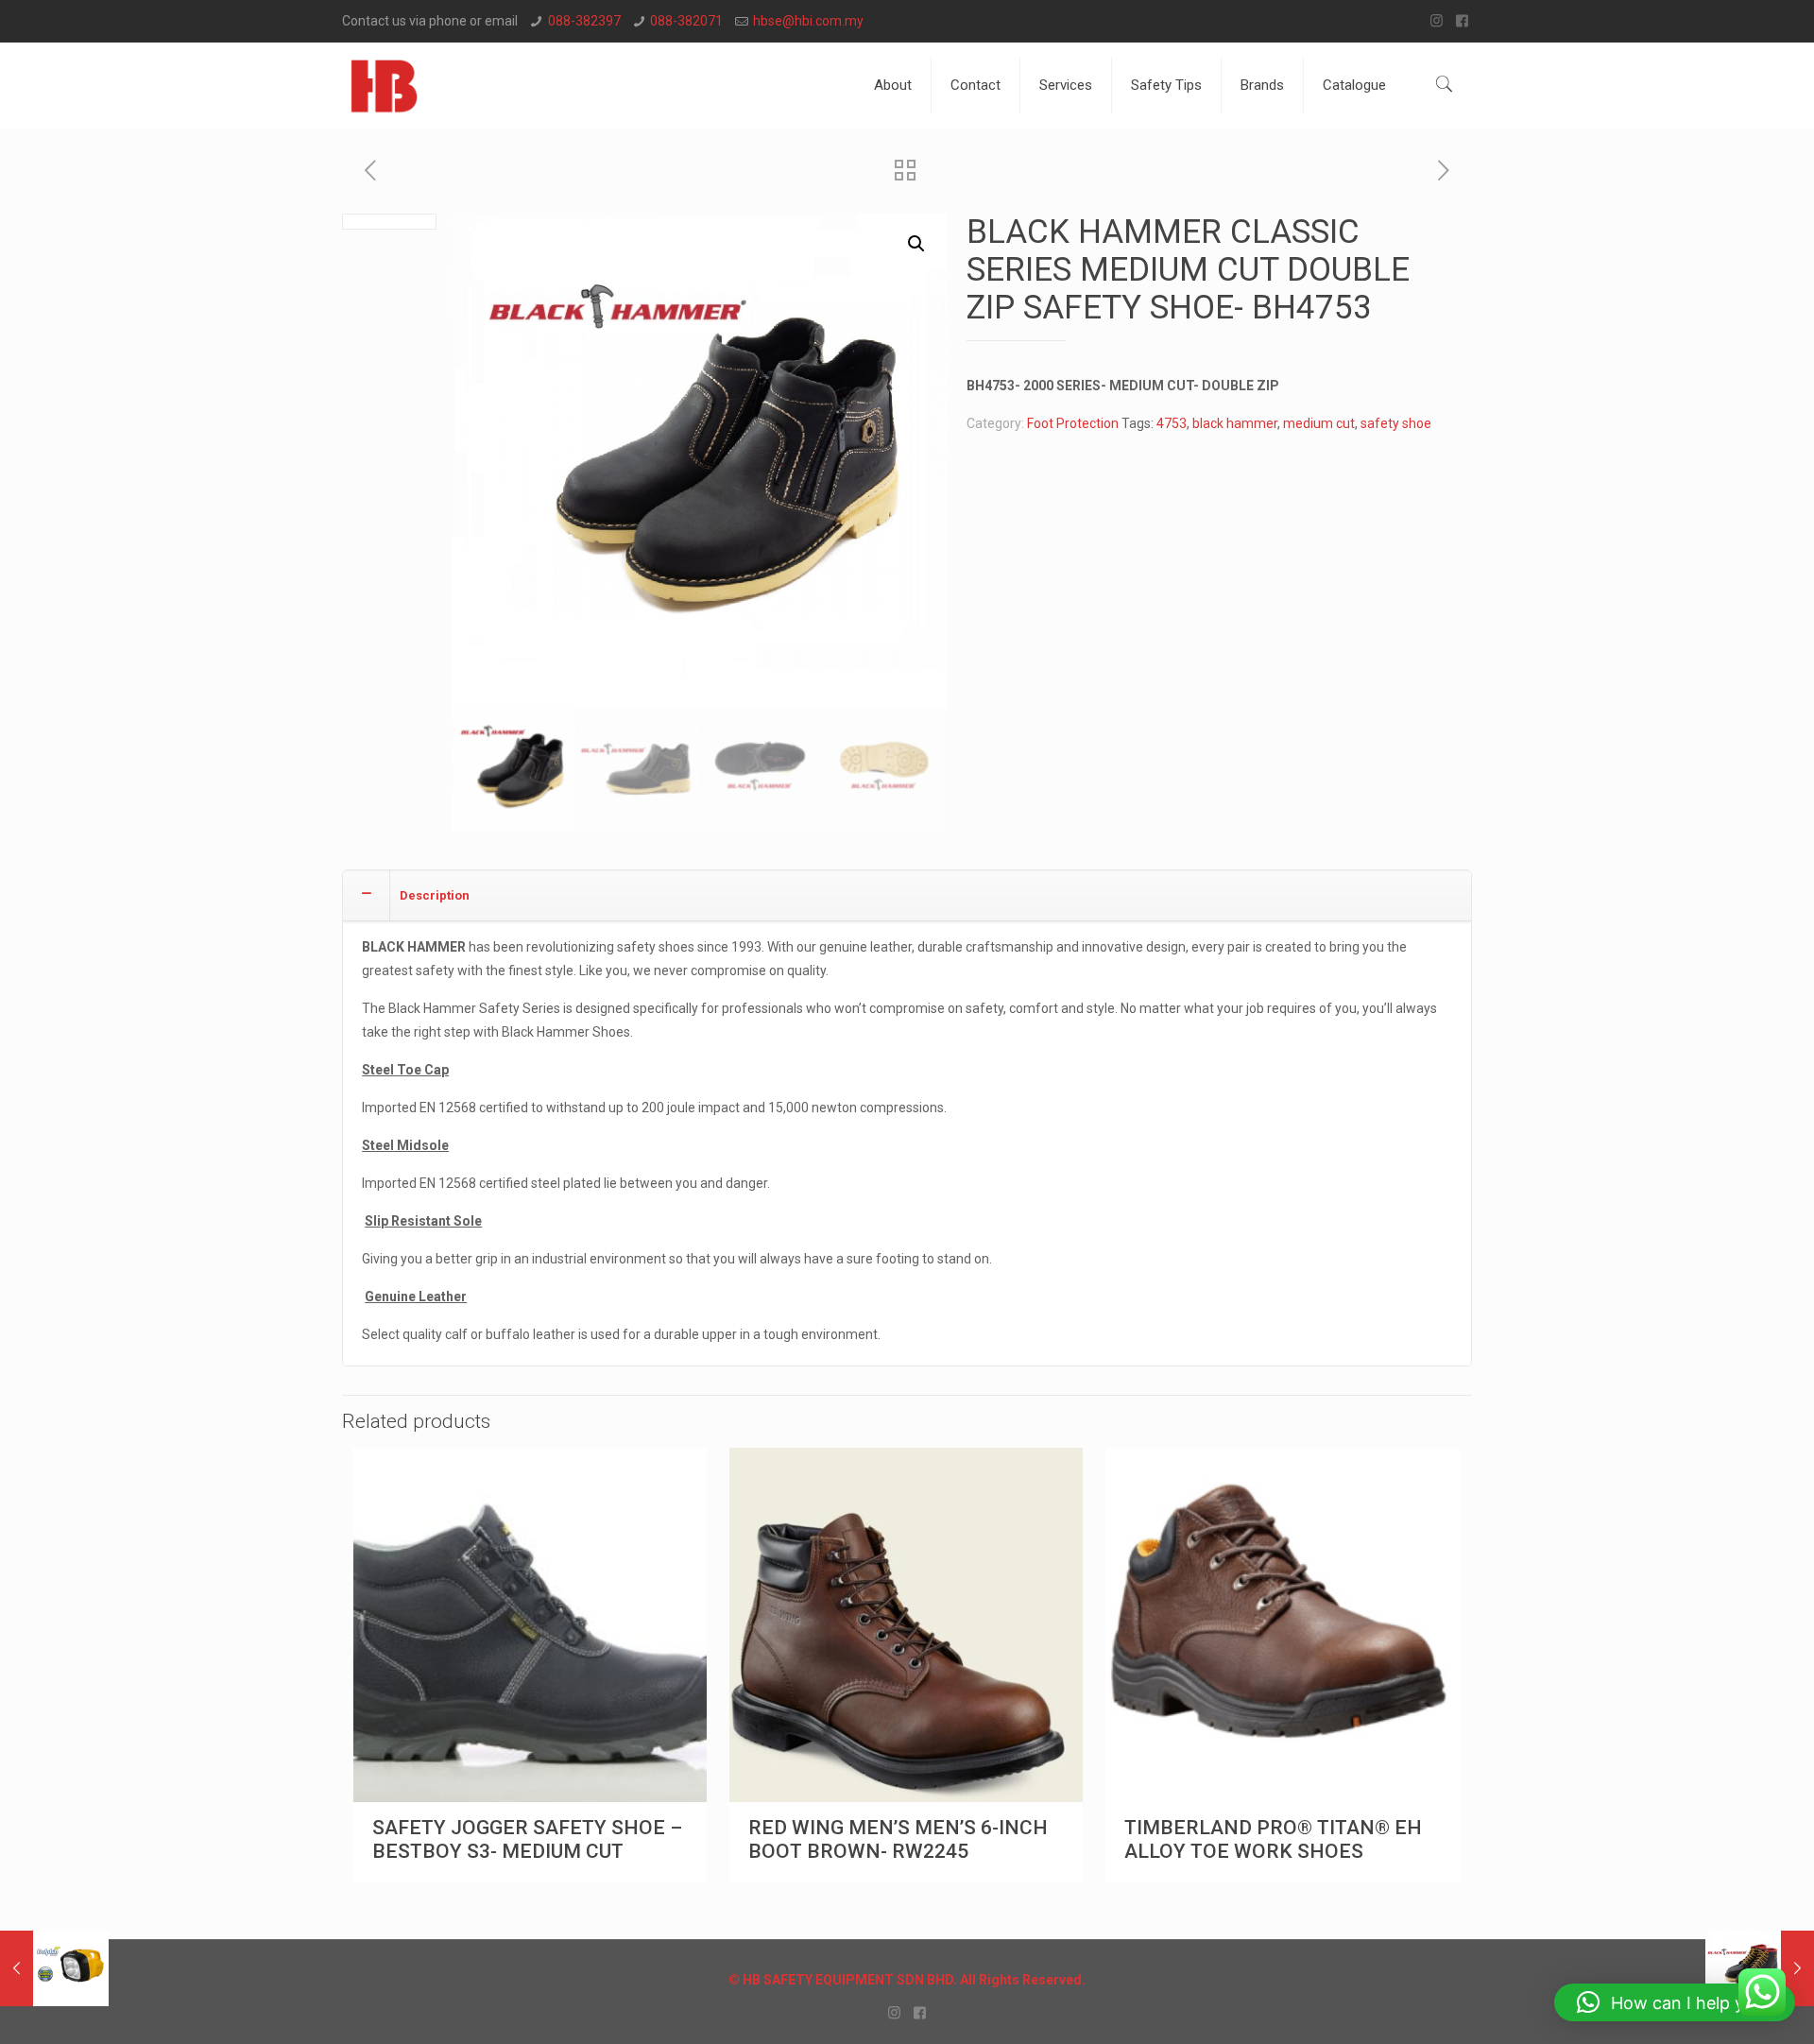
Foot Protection (1073, 423)
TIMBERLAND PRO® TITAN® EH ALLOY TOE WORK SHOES (1273, 1839)
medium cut (1319, 423)
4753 (1172, 423)
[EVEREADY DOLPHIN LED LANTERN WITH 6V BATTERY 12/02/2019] (54, 1968)
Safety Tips (1166, 85)
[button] (916, 244)
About (893, 85)
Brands (1262, 85)
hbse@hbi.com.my (808, 21)
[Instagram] (1437, 21)
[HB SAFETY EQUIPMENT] (384, 85)
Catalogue (1354, 85)
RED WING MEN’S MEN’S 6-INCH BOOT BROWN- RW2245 (898, 1839)
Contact (975, 85)
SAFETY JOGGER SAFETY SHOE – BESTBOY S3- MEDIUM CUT (527, 1839)
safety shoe (1396, 423)
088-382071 (686, 21)
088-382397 (584, 21)
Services (1066, 85)
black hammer (1235, 423)
